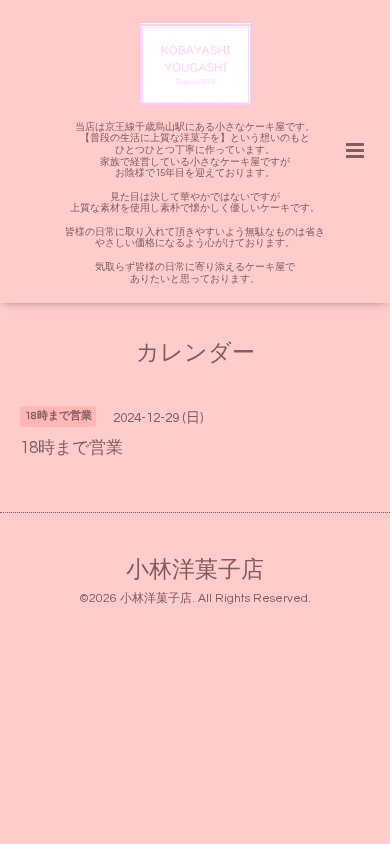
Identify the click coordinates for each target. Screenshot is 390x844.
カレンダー (195, 353)
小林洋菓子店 (195, 570)
